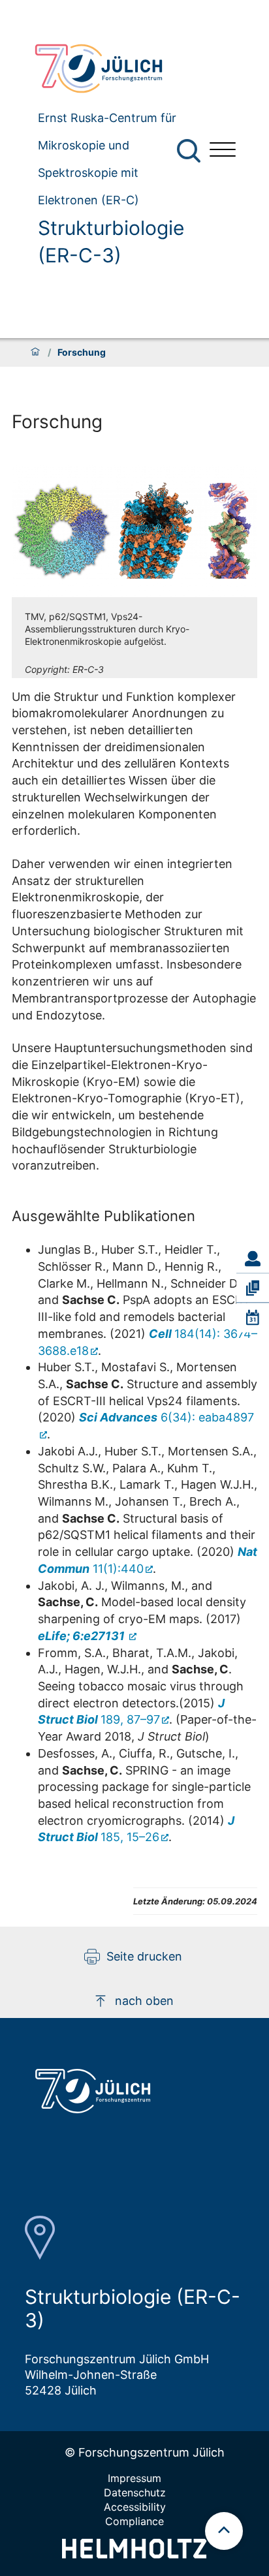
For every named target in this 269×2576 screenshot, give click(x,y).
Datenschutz (135, 2492)
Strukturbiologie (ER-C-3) (111, 241)
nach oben (144, 2001)
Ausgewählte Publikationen (103, 1216)
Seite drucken (144, 1956)
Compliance (134, 2521)
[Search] (190, 151)
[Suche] (189, 151)
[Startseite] (35, 352)
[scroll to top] (224, 2531)
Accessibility (135, 2507)
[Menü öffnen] (223, 151)
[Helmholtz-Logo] (134, 2554)
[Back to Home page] (112, 69)
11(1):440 (148, 1560)
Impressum (134, 2478)
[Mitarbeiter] (253, 1258)
